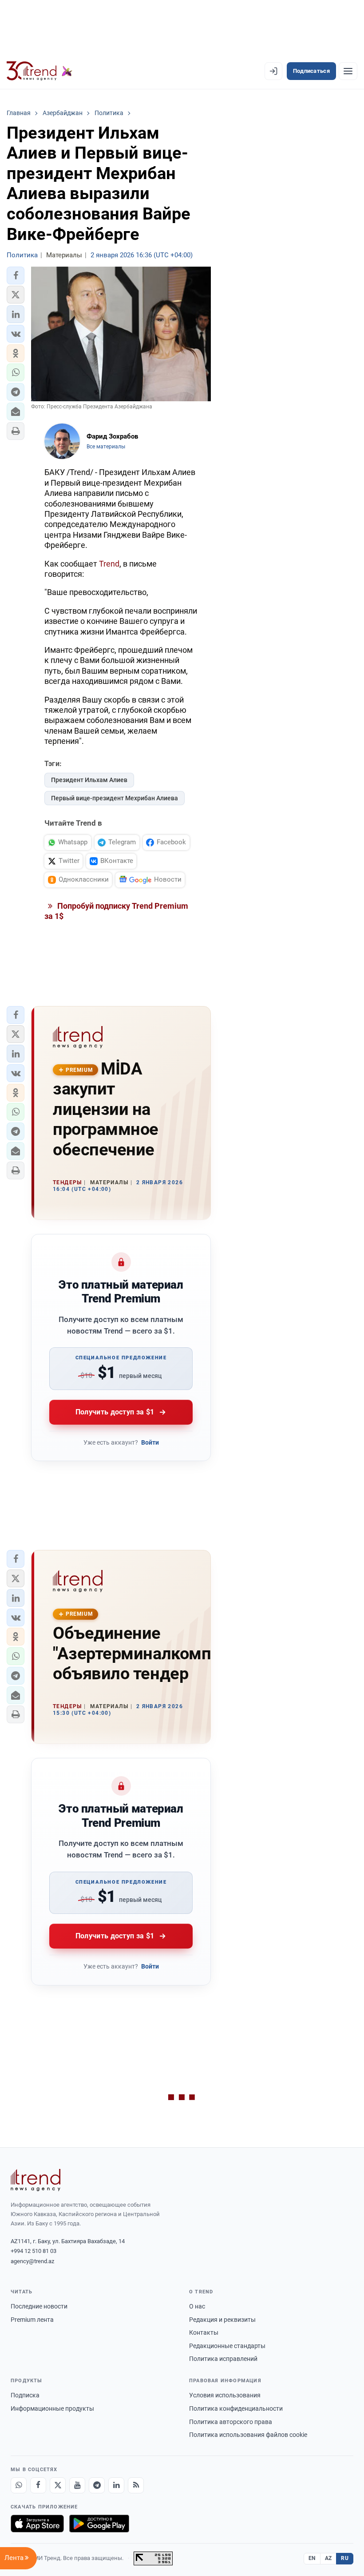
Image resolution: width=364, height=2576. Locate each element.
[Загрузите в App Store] (37, 2524)
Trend (109, 564)
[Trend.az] (40, 71)
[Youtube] (77, 2485)
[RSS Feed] (136, 2485)
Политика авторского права (231, 2422)
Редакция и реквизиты (222, 2320)
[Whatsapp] (19, 2485)
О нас (197, 2306)
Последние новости (39, 2306)
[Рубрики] (348, 71)
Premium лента (32, 2320)
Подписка (25, 2395)
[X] (58, 2485)
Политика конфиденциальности (236, 2408)
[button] (16, 276)
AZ (328, 2558)
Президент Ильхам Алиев (89, 780)
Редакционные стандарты (227, 2346)
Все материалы (106, 447)
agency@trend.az (32, 2261)
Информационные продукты (52, 2408)
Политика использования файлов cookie (248, 2435)
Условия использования (225, 2395)
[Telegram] (97, 2485)
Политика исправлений (223, 2359)
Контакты (204, 2332)
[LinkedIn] (116, 2485)
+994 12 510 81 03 (34, 2251)
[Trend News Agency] (36, 2180)
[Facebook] (38, 2485)
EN (312, 2558)
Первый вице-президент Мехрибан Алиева (115, 798)
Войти (150, 1442)
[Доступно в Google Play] (99, 2524)
